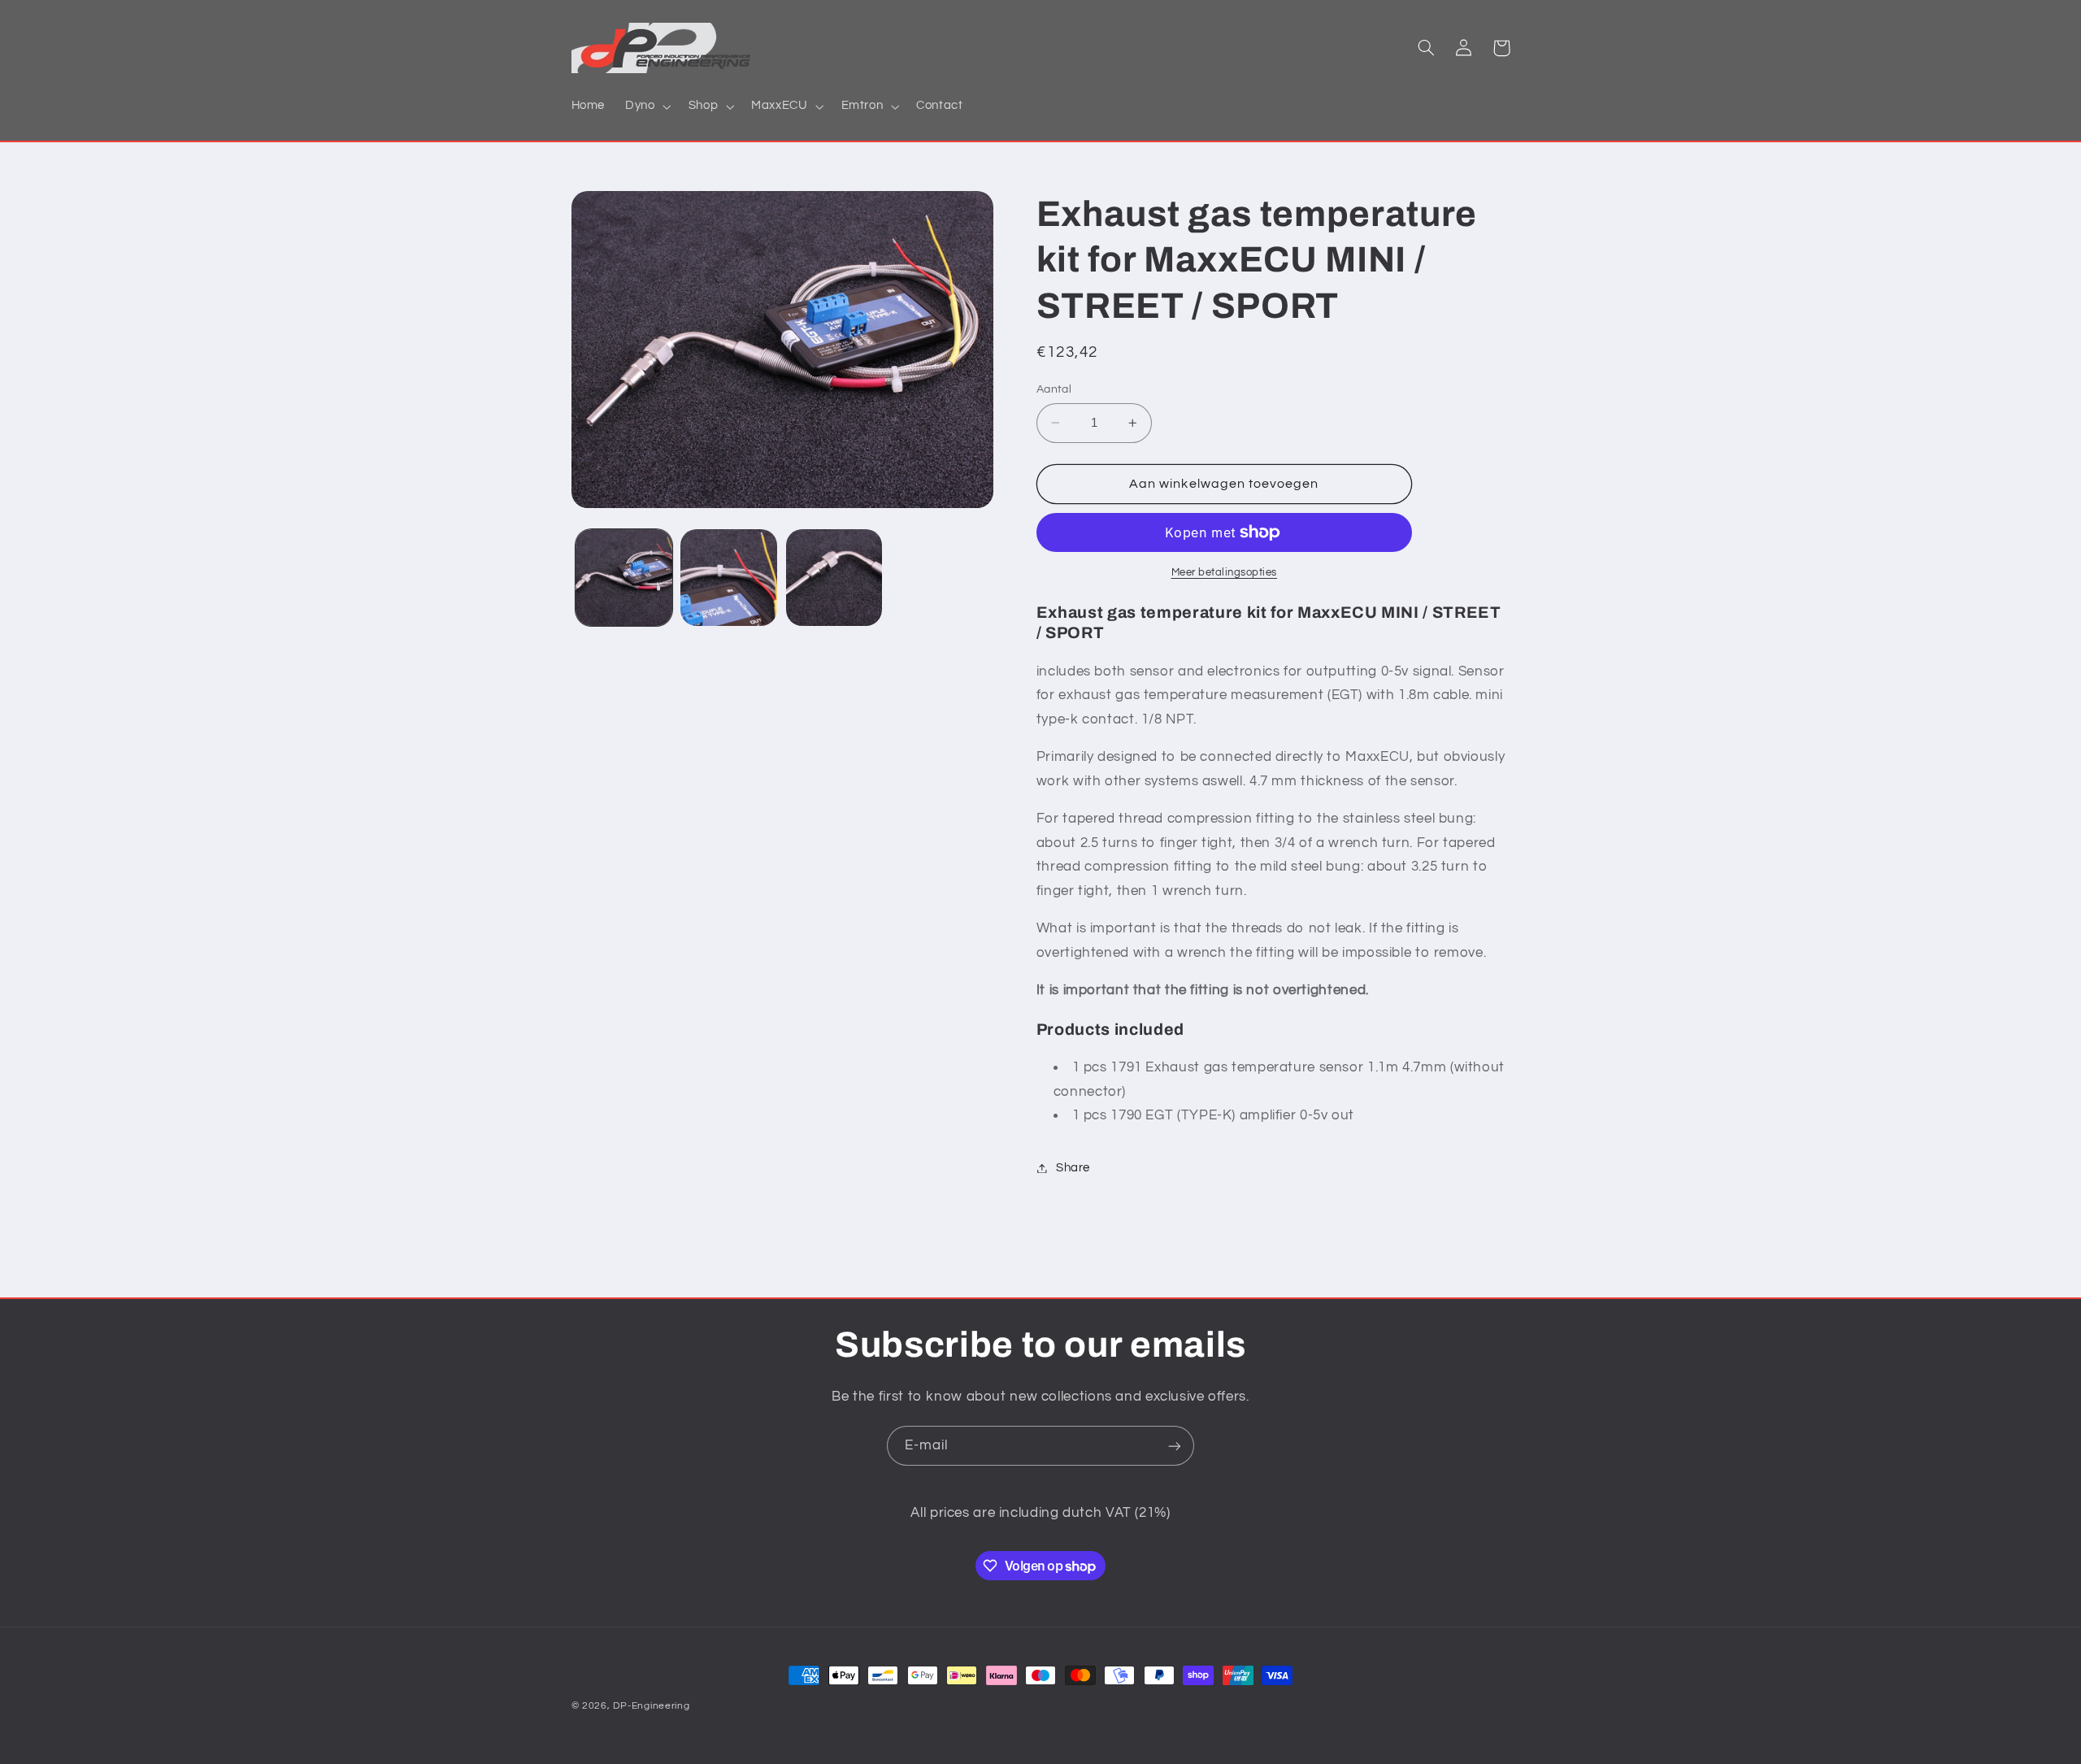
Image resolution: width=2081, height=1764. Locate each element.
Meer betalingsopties (1225, 573)
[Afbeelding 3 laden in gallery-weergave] (834, 578)
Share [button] (1073, 1168)
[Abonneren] (1175, 1446)
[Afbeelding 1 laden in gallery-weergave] (624, 578)
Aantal (1054, 389)
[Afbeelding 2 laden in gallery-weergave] (729, 578)
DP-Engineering (651, 1706)
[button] (647, 106)
